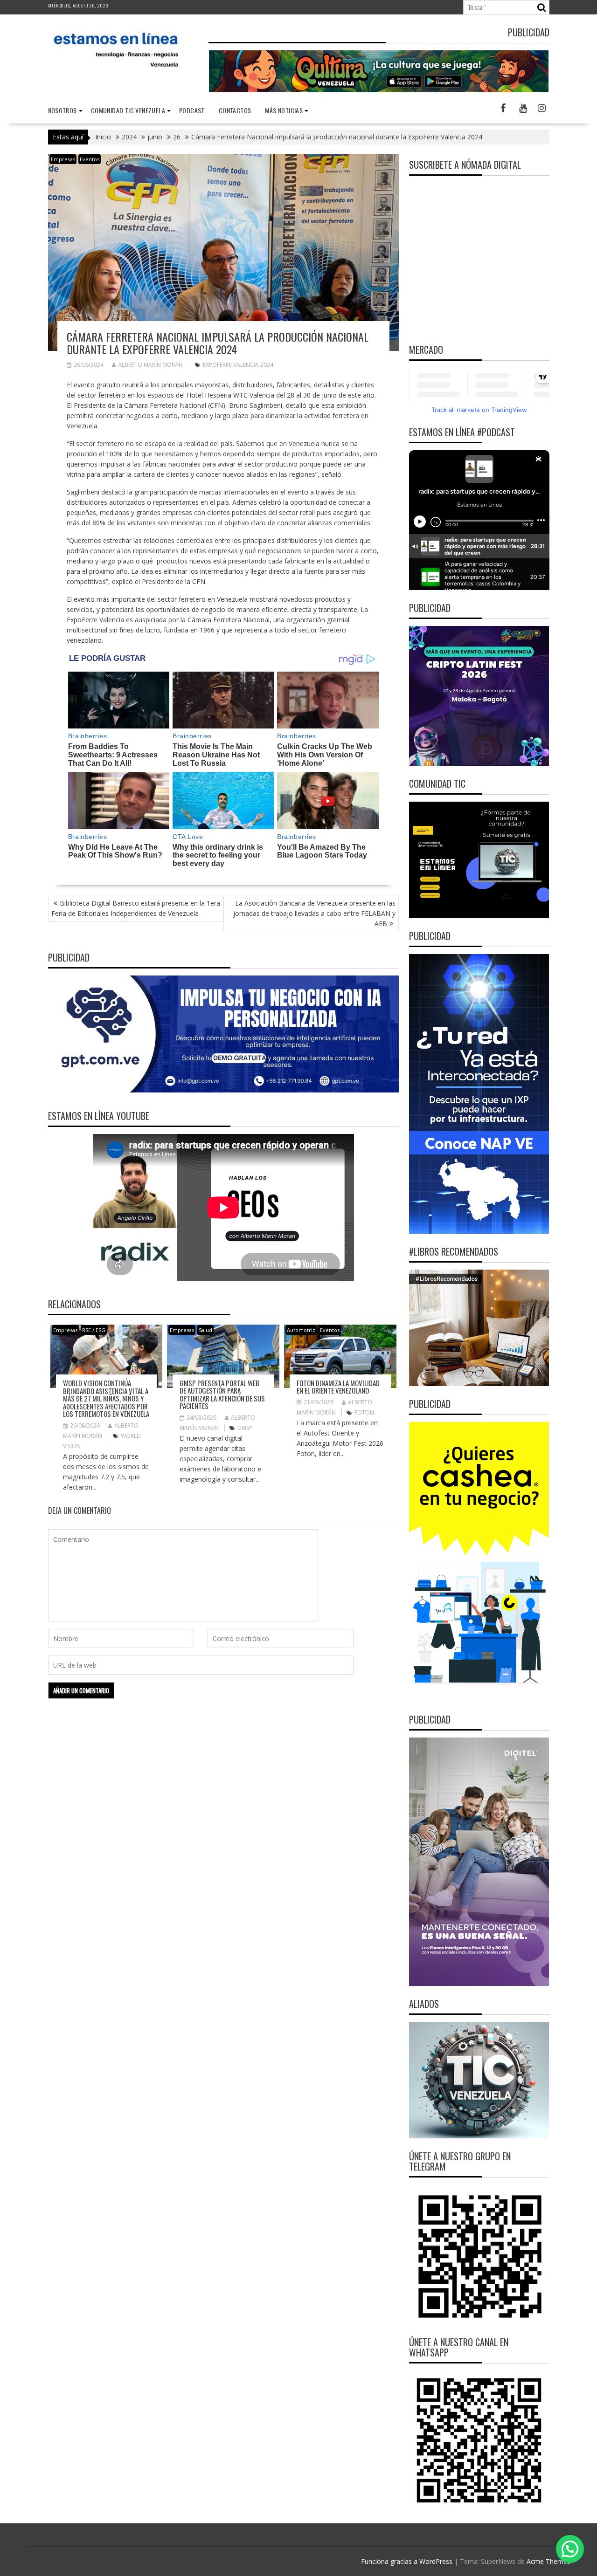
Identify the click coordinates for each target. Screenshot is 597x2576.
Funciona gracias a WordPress (407, 2561)
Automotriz (301, 1330)
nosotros (62, 110)
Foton (364, 1412)
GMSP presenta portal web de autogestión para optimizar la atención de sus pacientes (222, 1394)
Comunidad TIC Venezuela (128, 110)
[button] (570, 2549)
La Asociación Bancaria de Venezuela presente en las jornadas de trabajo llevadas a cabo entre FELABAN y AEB (314, 913)
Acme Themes (548, 2561)
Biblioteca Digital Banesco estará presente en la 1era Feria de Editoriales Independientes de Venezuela (136, 908)
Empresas (63, 159)
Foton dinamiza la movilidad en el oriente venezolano (338, 1387)
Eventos (90, 159)
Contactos (235, 110)
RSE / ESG (94, 1330)
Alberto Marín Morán (150, 365)
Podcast (192, 110)
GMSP (245, 1428)
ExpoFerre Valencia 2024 (238, 365)
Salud (205, 1330)
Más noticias (284, 110)
